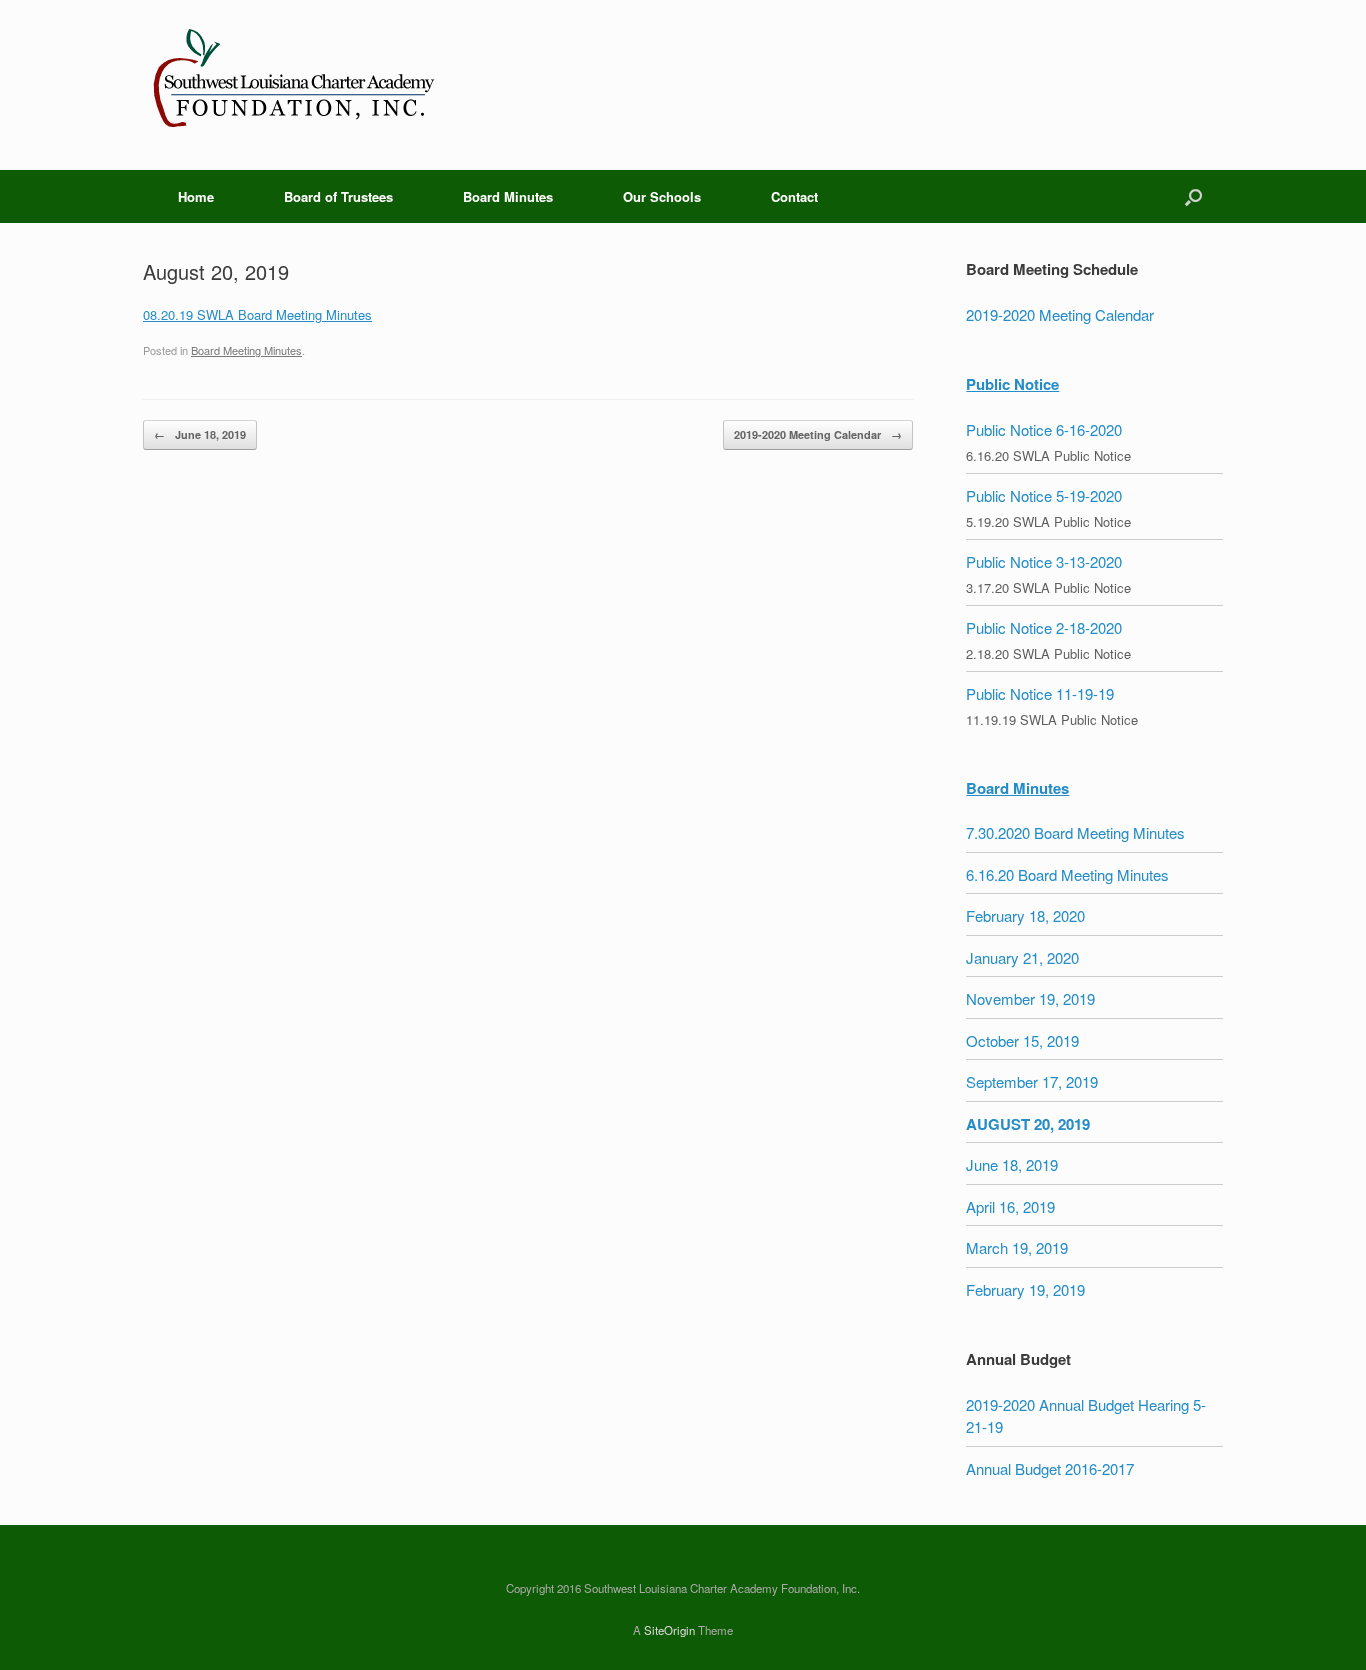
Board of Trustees (338, 196)
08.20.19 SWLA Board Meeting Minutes (257, 314)
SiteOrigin (669, 1630)
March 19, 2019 (1017, 1247)
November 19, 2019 (1030, 998)
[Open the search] (1193, 196)
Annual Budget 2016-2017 (1050, 1468)
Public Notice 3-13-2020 (1044, 561)
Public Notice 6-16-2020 (1044, 429)
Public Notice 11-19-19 (1040, 693)
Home (196, 196)
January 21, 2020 (1022, 957)
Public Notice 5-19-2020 (1044, 495)
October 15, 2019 (1022, 1040)
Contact (794, 196)
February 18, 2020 (1025, 915)
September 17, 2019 (1032, 1081)
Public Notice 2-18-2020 (1044, 627)
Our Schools (662, 196)
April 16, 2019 (1010, 1206)
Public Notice (1012, 384)
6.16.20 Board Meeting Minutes (1067, 874)
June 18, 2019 (200, 434)
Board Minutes (508, 196)
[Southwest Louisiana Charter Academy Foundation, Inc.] (293, 85)
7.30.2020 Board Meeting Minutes (1075, 832)
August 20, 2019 (1028, 1124)
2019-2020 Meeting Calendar (818, 434)
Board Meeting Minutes (246, 350)
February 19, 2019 (1025, 1289)
